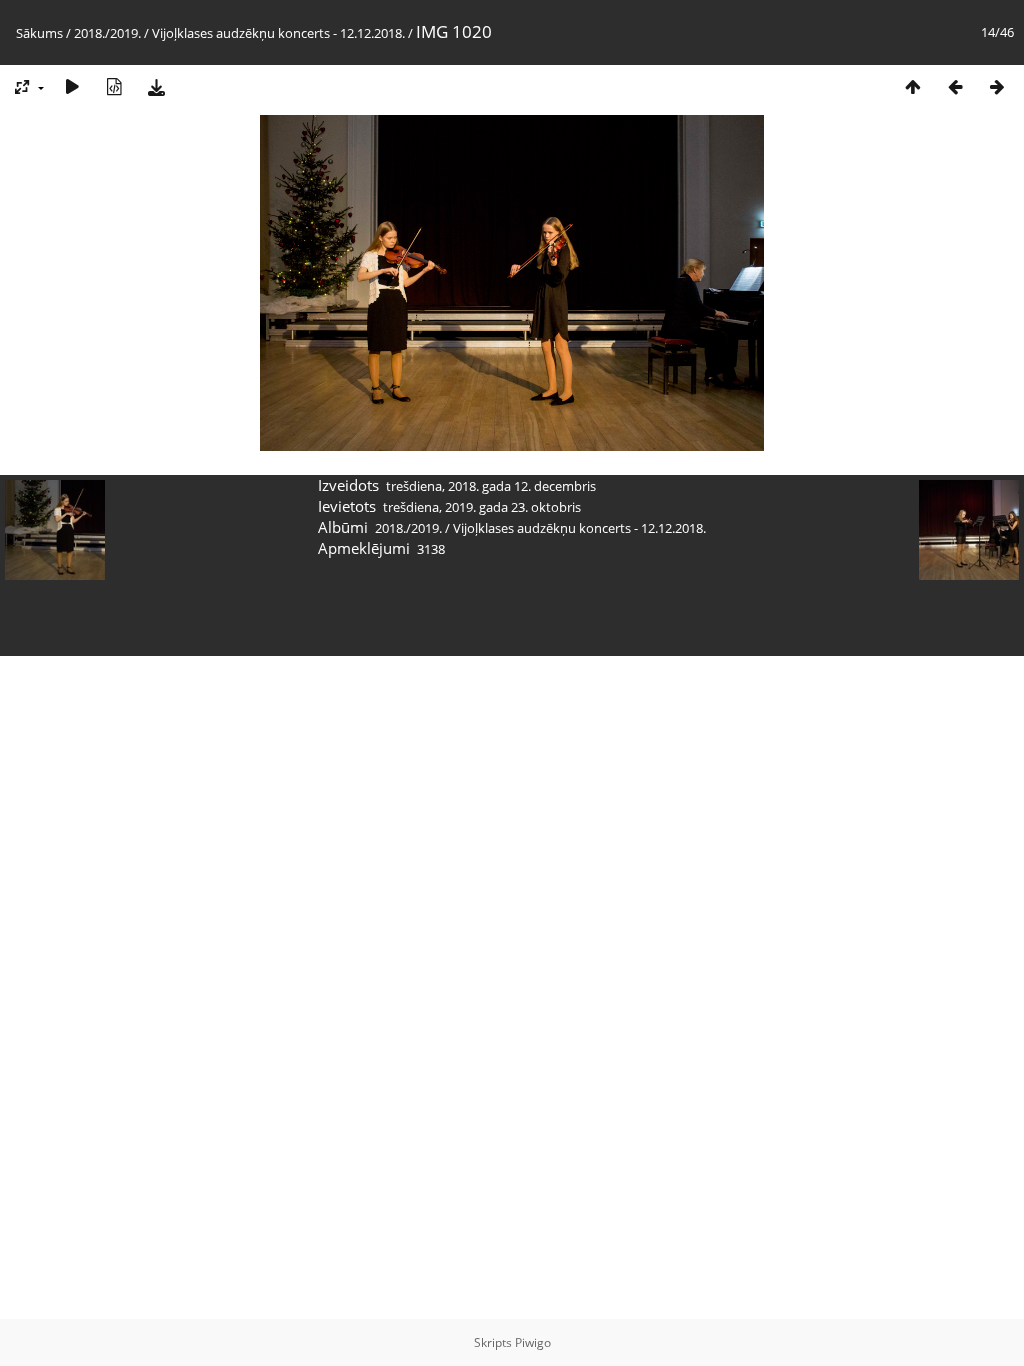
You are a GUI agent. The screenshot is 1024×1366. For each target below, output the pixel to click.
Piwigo (533, 1342)
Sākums (39, 33)
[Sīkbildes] (913, 86)
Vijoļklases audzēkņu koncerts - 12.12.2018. (278, 33)
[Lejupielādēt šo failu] (156, 86)
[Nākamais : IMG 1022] (997, 86)
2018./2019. (107, 33)
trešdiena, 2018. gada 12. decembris (491, 486)
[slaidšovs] (72, 86)
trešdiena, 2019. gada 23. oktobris (482, 507)
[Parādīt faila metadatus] (114, 86)
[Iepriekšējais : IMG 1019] (955, 86)
